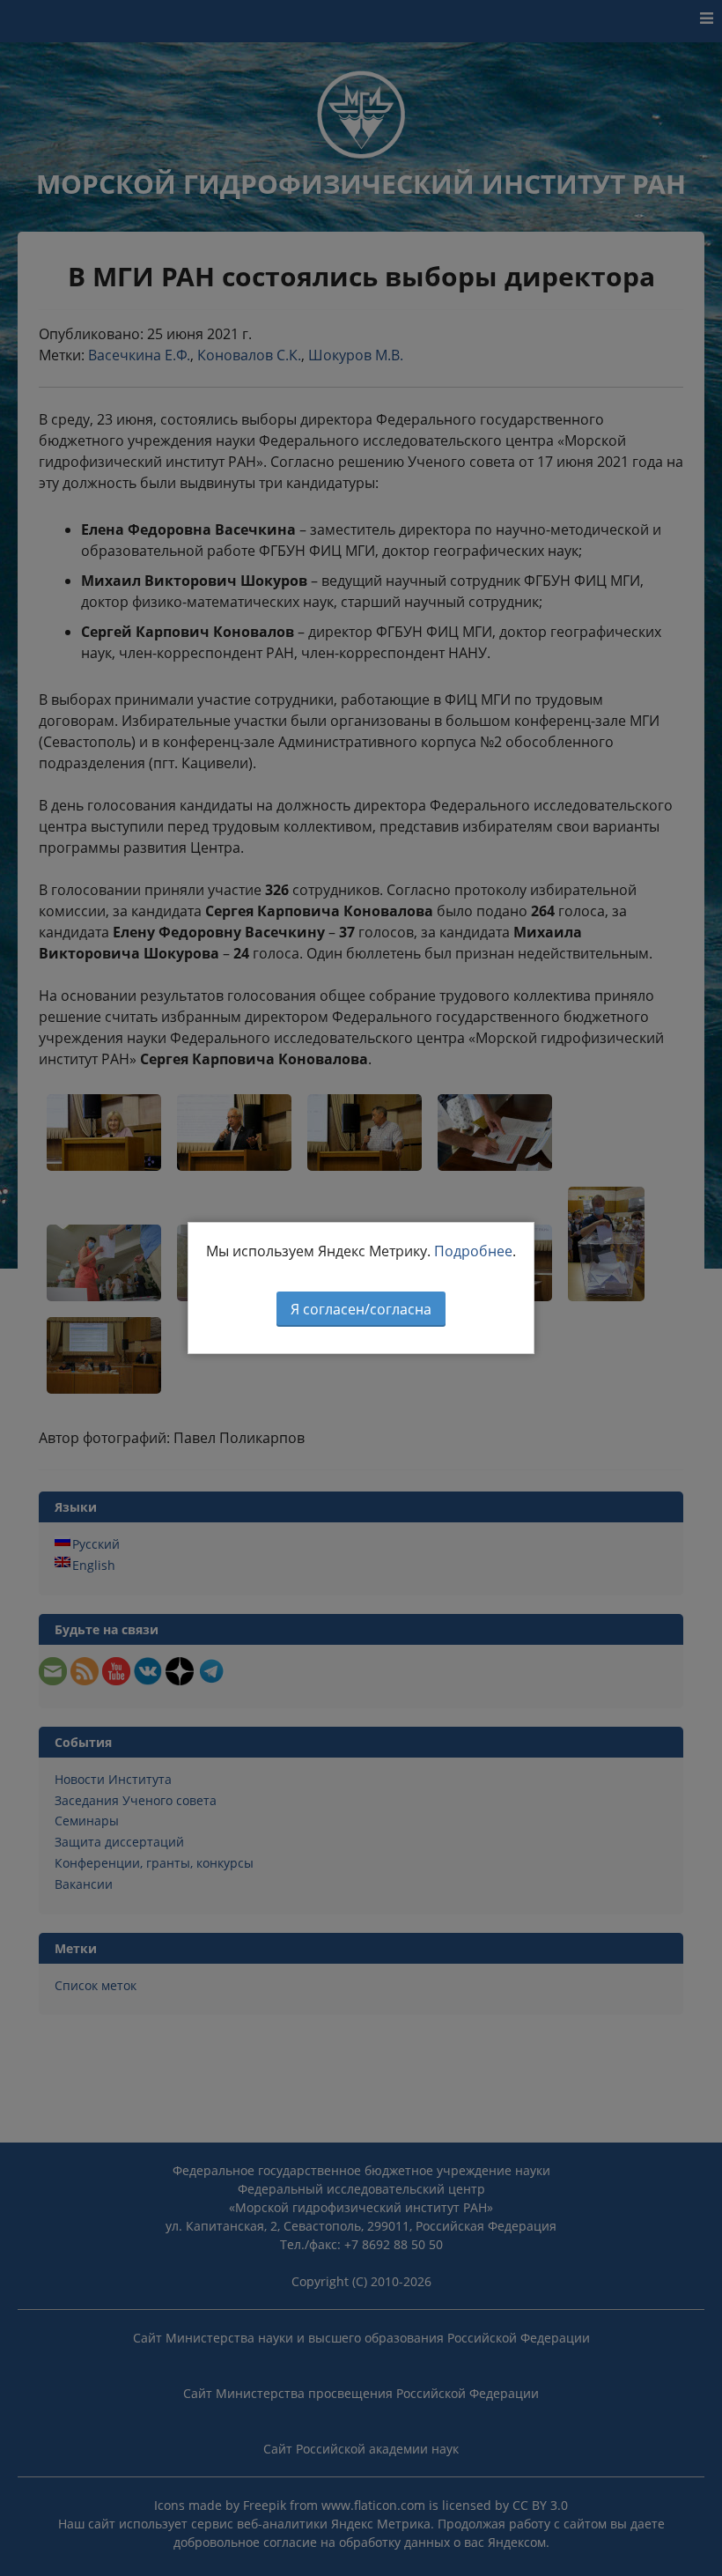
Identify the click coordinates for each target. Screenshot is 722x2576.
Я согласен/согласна (361, 1309)
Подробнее (473, 1251)
